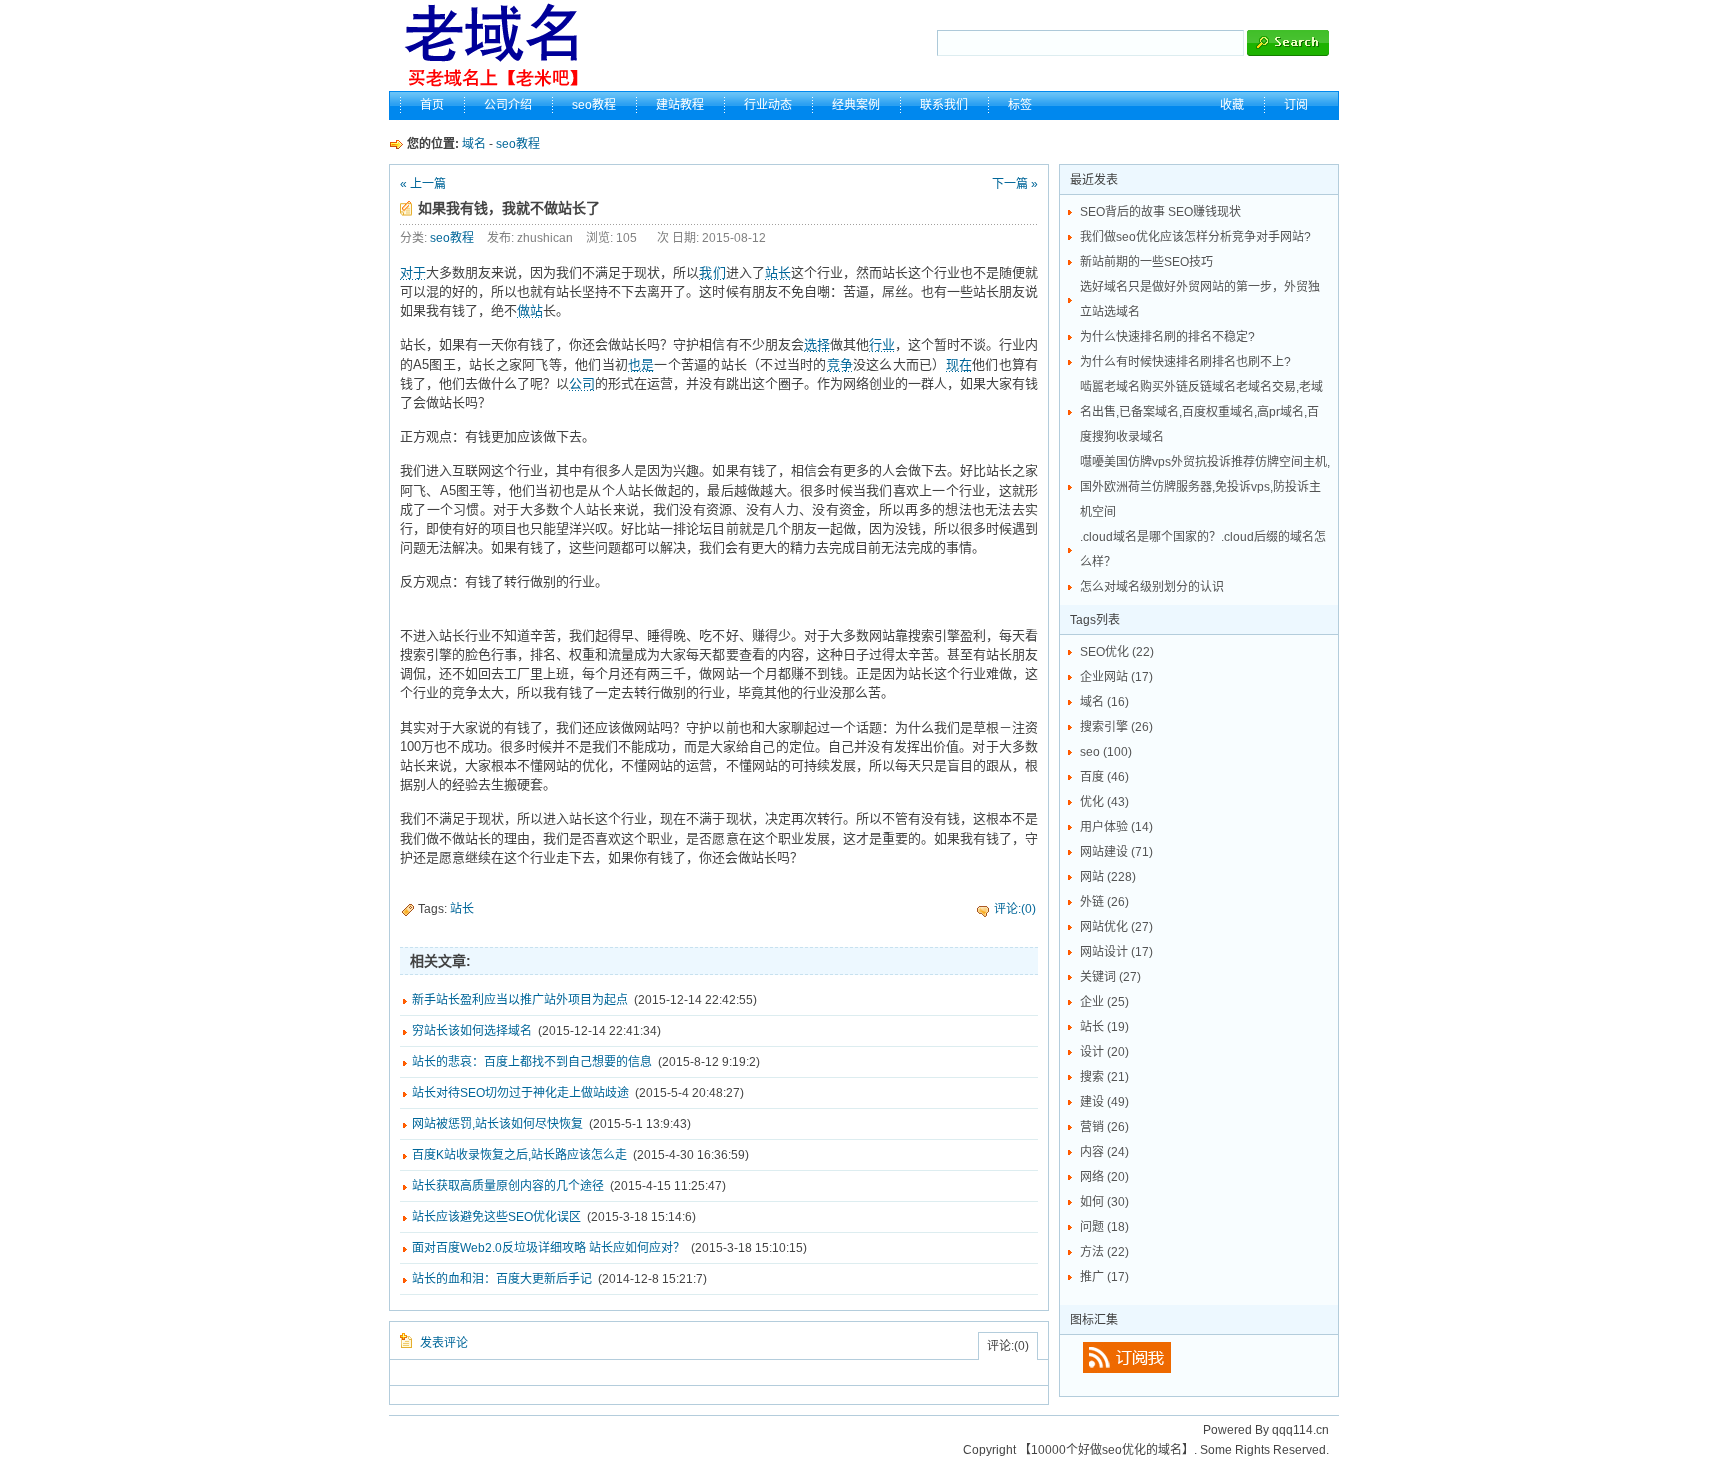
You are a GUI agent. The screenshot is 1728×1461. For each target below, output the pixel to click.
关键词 (1110, 977)
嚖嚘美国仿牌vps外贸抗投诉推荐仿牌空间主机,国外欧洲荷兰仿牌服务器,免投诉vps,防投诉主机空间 (1205, 487)
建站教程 (680, 105)
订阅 (1296, 105)
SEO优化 (1117, 652)
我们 (712, 272)
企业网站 (1116, 677)
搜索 (1104, 1077)
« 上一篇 (423, 184)
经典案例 (856, 105)
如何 (1104, 1202)
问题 (1104, 1227)
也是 (641, 364)
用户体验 (1116, 827)
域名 (474, 144)
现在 (959, 364)
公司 (582, 383)
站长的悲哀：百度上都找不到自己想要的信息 (532, 1062)
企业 (1104, 1002)
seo (1106, 752)
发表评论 (444, 1343)
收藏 (1232, 105)
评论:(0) (1015, 909)
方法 (1104, 1252)
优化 (1104, 802)
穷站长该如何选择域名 (472, 1031)
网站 (1108, 877)
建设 (1104, 1102)
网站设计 (1116, 952)
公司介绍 (508, 105)
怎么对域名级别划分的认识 (1152, 587)
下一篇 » (1015, 184)
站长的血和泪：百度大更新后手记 (502, 1279)
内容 (1104, 1152)
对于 (413, 272)
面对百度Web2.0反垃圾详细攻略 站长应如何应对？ (548, 1248)
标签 (1020, 105)
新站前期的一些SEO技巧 (1146, 262)
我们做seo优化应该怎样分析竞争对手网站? (1195, 237)
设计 (1104, 1052)
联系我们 (944, 105)
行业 (882, 344)
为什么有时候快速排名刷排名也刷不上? (1185, 362)
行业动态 (768, 105)
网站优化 (1116, 927)
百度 (1104, 777)
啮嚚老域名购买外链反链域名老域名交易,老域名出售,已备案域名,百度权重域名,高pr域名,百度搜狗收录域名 (1201, 412)
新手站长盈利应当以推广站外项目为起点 (520, 1000)
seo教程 (594, 105)
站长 (778, 272)
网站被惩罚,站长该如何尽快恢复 (497, 1124)
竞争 (840, 364)
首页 (432, 105)
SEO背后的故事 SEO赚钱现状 (1160, 212)
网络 (1104, 1177)
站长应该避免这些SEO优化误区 (496, 1217)
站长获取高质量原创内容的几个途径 (508, 1186)
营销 (1104, 1127)
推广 (1104, 1277)
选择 (817, 344)
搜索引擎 (1116, 727)
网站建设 (1116, 852)
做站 (530, 310)
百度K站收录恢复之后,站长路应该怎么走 (519, 1155)
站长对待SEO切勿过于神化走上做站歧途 (520, 1093)
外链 (1104, 902)
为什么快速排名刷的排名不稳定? (1167, 337)
